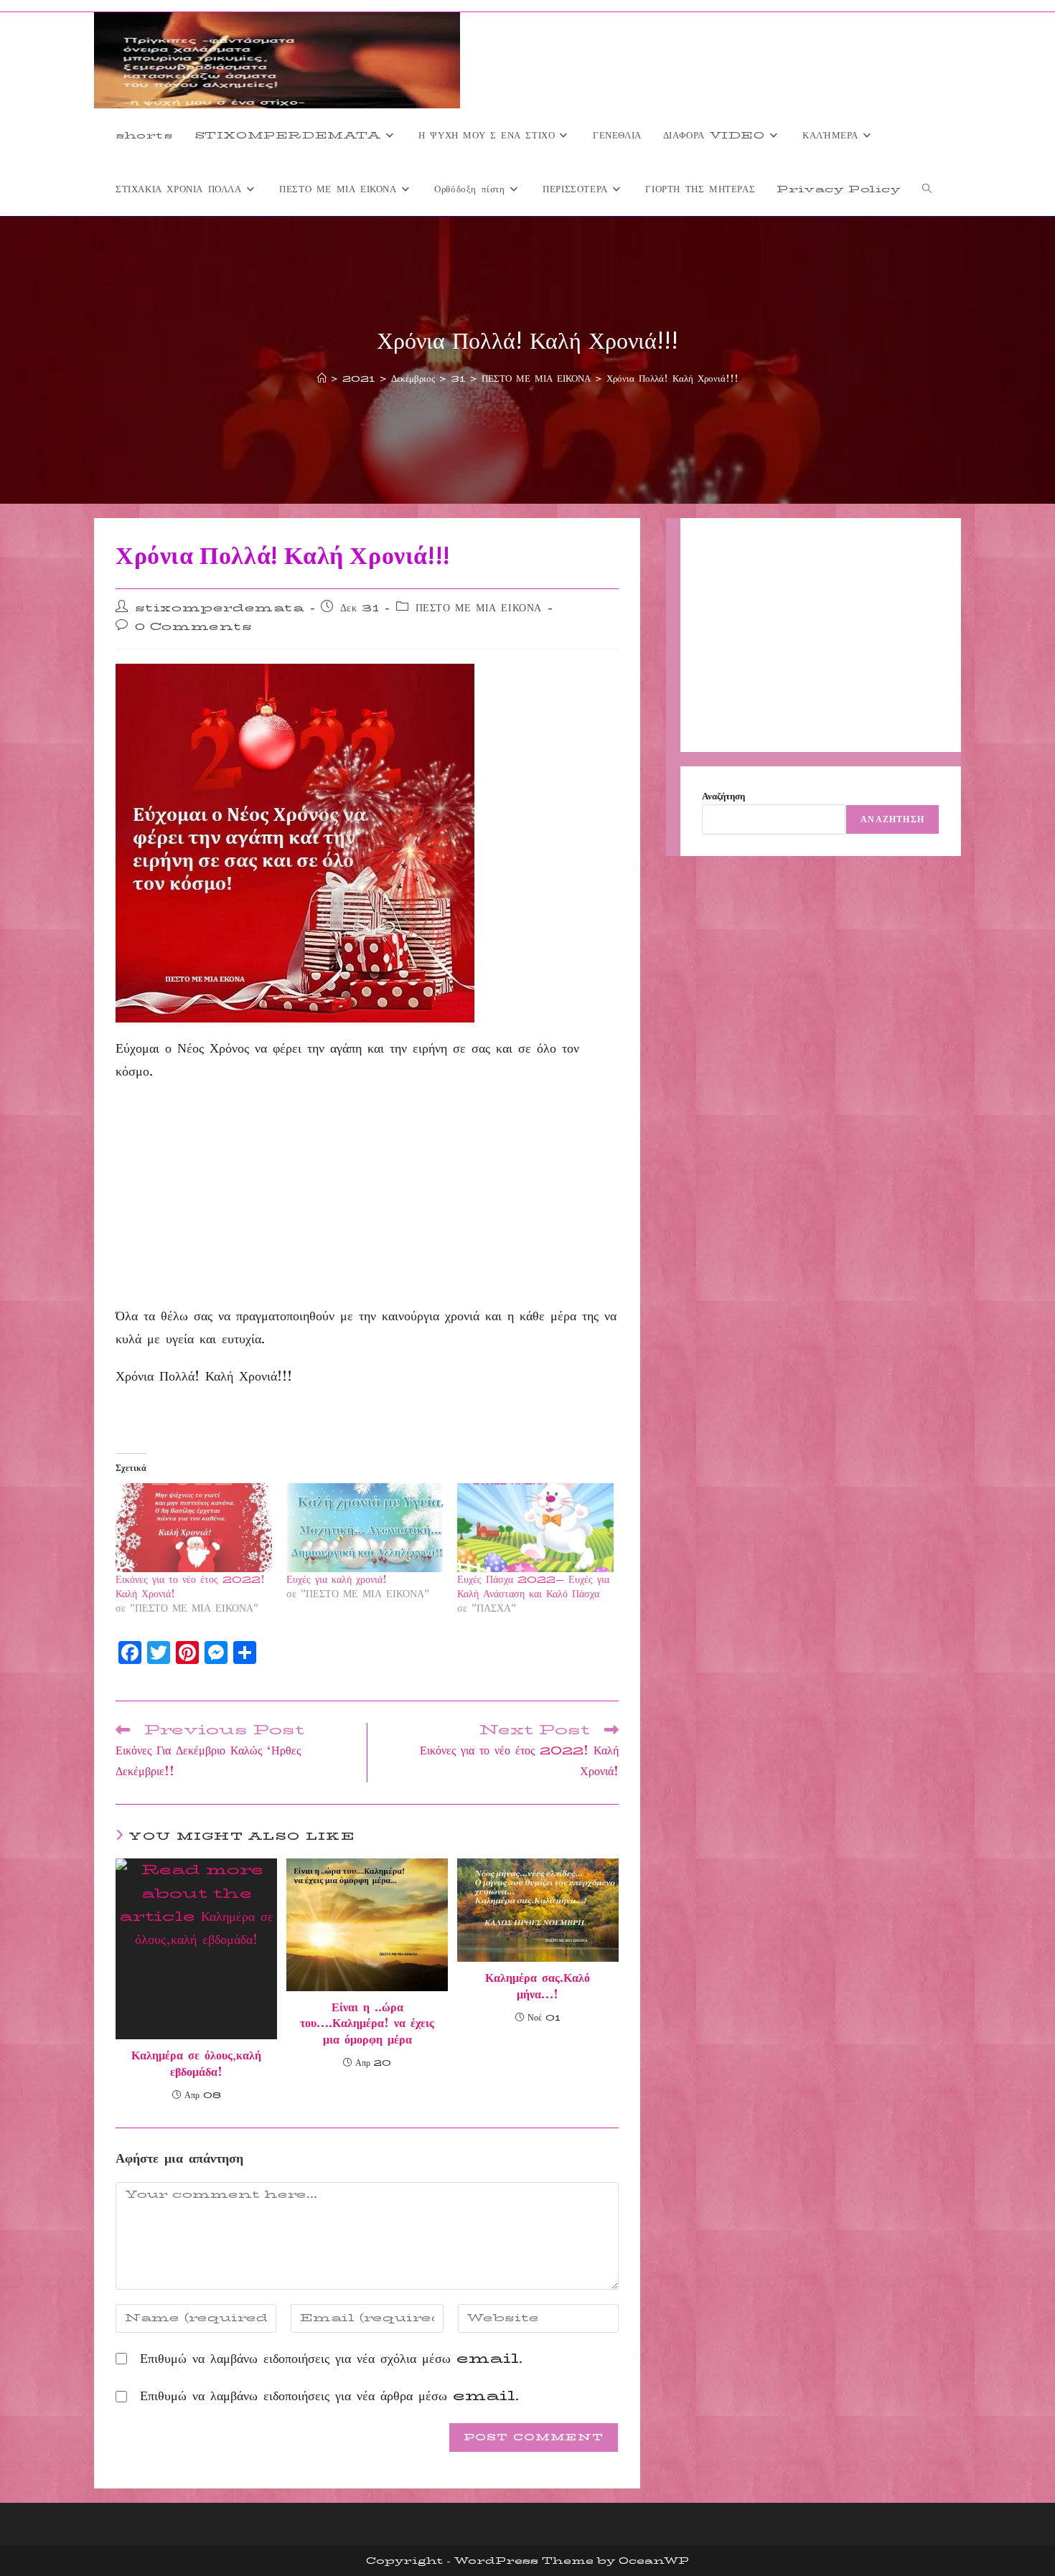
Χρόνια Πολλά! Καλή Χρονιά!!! (672, 378)
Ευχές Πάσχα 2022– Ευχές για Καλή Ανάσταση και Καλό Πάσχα (533, 1587)
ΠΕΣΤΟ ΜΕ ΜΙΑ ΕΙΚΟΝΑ (479, 608)
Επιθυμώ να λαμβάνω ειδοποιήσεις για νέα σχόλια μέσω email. (331, 2359)
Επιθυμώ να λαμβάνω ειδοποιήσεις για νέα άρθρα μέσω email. (329, 2396)
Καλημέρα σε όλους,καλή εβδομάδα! (196, 2064)
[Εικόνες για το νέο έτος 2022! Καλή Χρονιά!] (194, 1528)
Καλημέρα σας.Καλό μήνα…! (538, 1987)
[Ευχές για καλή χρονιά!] (365, 1528)
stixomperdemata (220, 608)
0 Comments (194, 626)
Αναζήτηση (723, 796)
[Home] (322, 378)
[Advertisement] (367, 1198)
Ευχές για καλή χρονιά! (337, 1579)
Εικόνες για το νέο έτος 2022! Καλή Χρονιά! (190, 1587)
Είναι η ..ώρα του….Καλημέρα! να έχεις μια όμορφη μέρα (367, 2024)
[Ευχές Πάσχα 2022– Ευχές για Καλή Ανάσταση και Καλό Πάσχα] (535, 1528)
